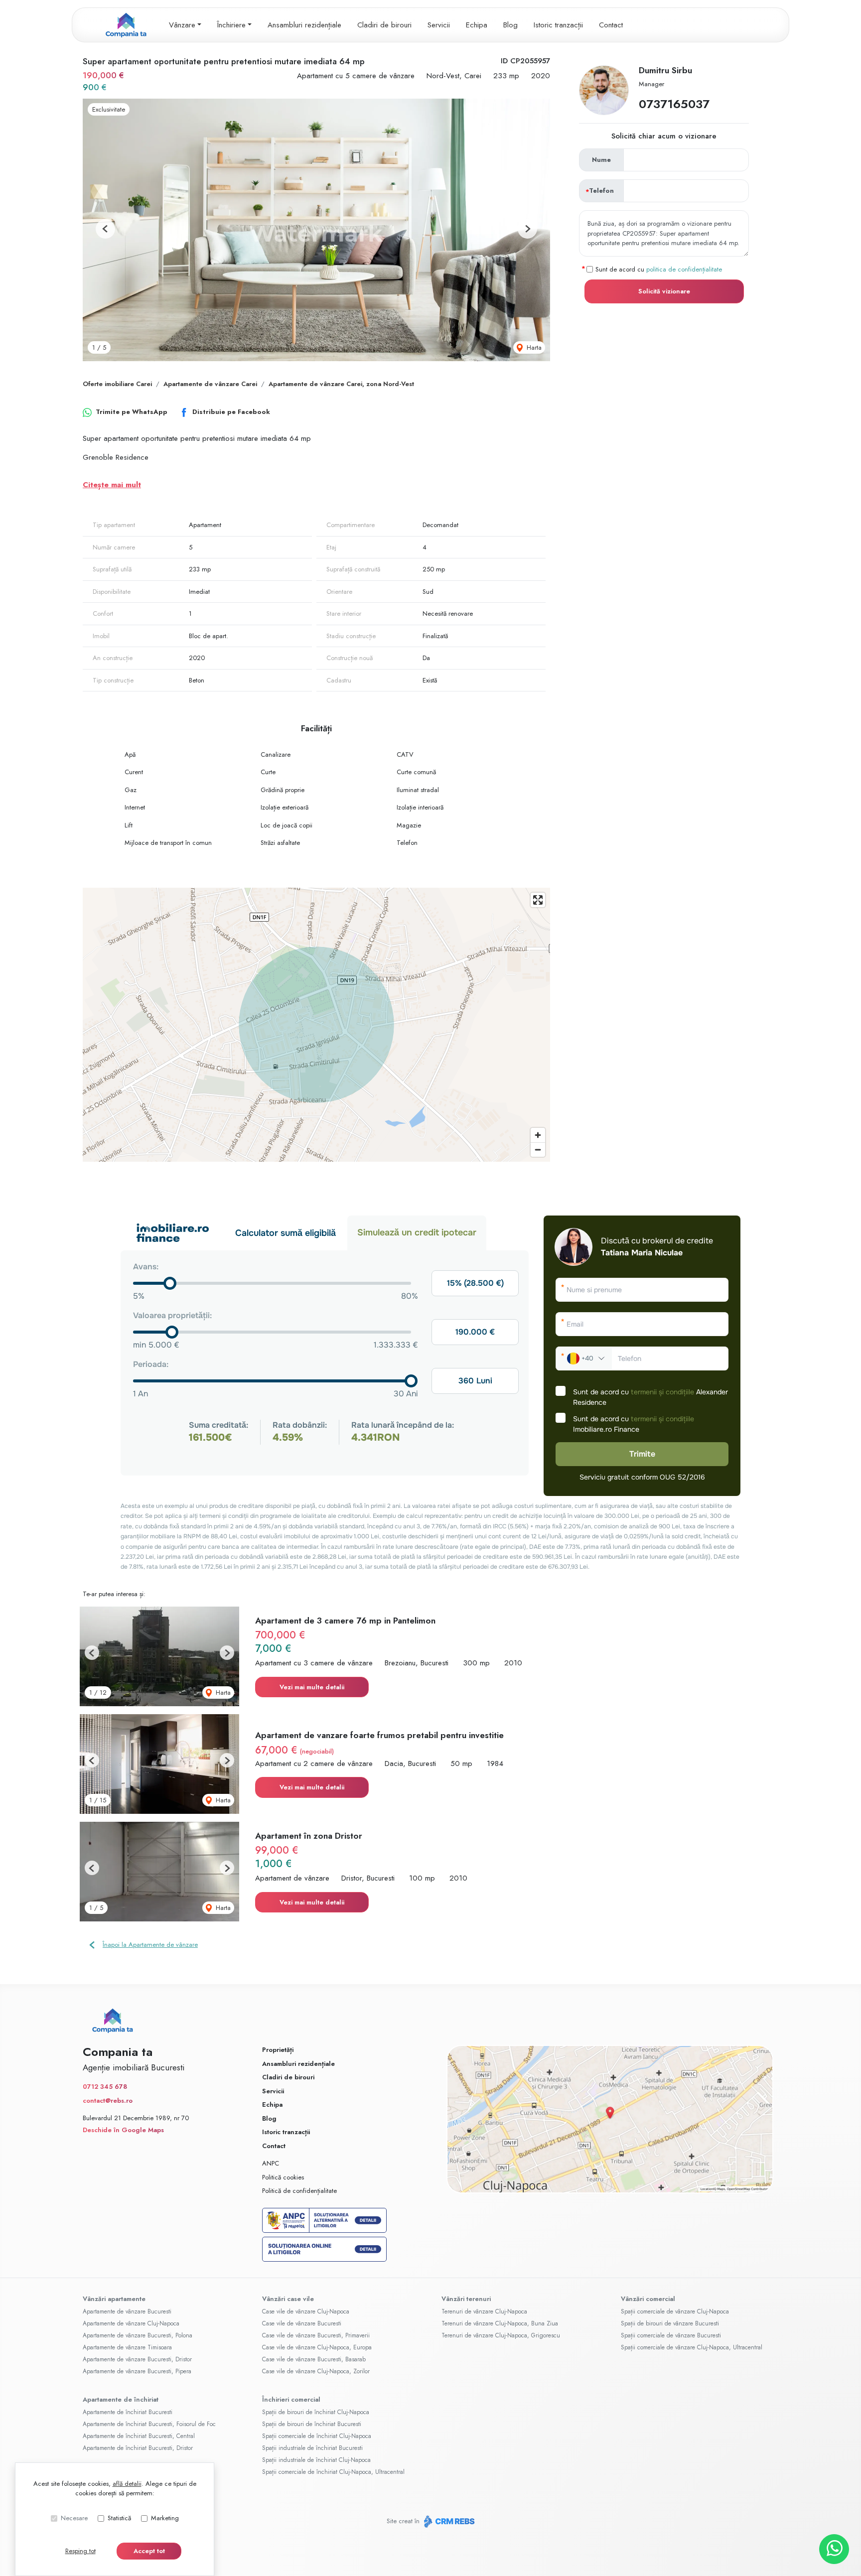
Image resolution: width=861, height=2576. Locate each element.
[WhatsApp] (834, 2549)
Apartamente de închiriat (121, 2399)
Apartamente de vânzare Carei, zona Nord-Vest (341, 384)
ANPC (271, 2163)
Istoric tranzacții (558, 25)
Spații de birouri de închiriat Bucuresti (312, 2424)
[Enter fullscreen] (538, 900)
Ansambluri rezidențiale (304, 25)
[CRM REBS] (448, 2521)
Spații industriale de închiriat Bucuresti (312, 2448)
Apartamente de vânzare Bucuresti (127, 2311)
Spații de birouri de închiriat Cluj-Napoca (316, 2412)
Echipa (477, 25)
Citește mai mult (112, 485)
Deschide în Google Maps (123, 2130)
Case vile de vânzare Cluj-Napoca (306, 2311)
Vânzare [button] (182, 25)
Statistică (119, 2518)
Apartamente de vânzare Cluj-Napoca (131, 2323)
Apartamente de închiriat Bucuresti (128, 2412)
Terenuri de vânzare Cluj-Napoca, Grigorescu (501, 2335)
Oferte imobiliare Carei (117, 384)
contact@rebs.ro (108, 2101)
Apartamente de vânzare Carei (210, 384)
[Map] (316, 1025)
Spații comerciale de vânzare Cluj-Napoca (675, 2311)
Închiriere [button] (231, 25)
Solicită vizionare (664, 291)
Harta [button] (533, 347)
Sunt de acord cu (659, 269)
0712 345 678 (105, 2087)
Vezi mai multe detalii (312, 1687)
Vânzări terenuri (466, 2299)
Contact (611, 25)
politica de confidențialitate (684, 269)
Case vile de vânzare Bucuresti (302, 2323)
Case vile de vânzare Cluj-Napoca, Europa (317, 2347)
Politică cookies (283, 2177)
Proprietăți (278, 2050)
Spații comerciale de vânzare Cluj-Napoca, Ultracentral (692, 2347)
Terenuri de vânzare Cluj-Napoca (484, 2311)
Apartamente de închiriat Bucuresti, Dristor (138, 2448)
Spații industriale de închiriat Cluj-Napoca (316, 2460)
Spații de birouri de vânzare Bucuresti (670, 2323)
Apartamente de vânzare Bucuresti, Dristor (137, 2359)
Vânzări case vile (288, 2299)
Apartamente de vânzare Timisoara (127, 2347)
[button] (105, 229)
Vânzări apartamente (114, 2299)
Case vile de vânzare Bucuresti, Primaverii (316, 2335)
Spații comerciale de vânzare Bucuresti (671, 2335)
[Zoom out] (538, 1150)
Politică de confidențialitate (299, 2191)
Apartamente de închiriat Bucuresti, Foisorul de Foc (149, 2424)
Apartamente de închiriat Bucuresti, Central (139, 2436)
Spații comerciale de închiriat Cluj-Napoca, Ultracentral (333, 2472)
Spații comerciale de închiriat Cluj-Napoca (317, 2436)
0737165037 (674, 104)
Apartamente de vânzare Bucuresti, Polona (138, 2335)
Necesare (74, 2518)
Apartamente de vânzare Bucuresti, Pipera (137, 2371)
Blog (510, 25)
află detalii (127, 2484)
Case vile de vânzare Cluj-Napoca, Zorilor (316, 2371)
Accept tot (149, 2551)
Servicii (439, 25)
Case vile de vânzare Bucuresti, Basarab (314, 2359)
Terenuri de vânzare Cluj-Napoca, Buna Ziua (500, 2323)
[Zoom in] (538, 1135)
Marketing (165, 2518)
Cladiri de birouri (384, 25)
